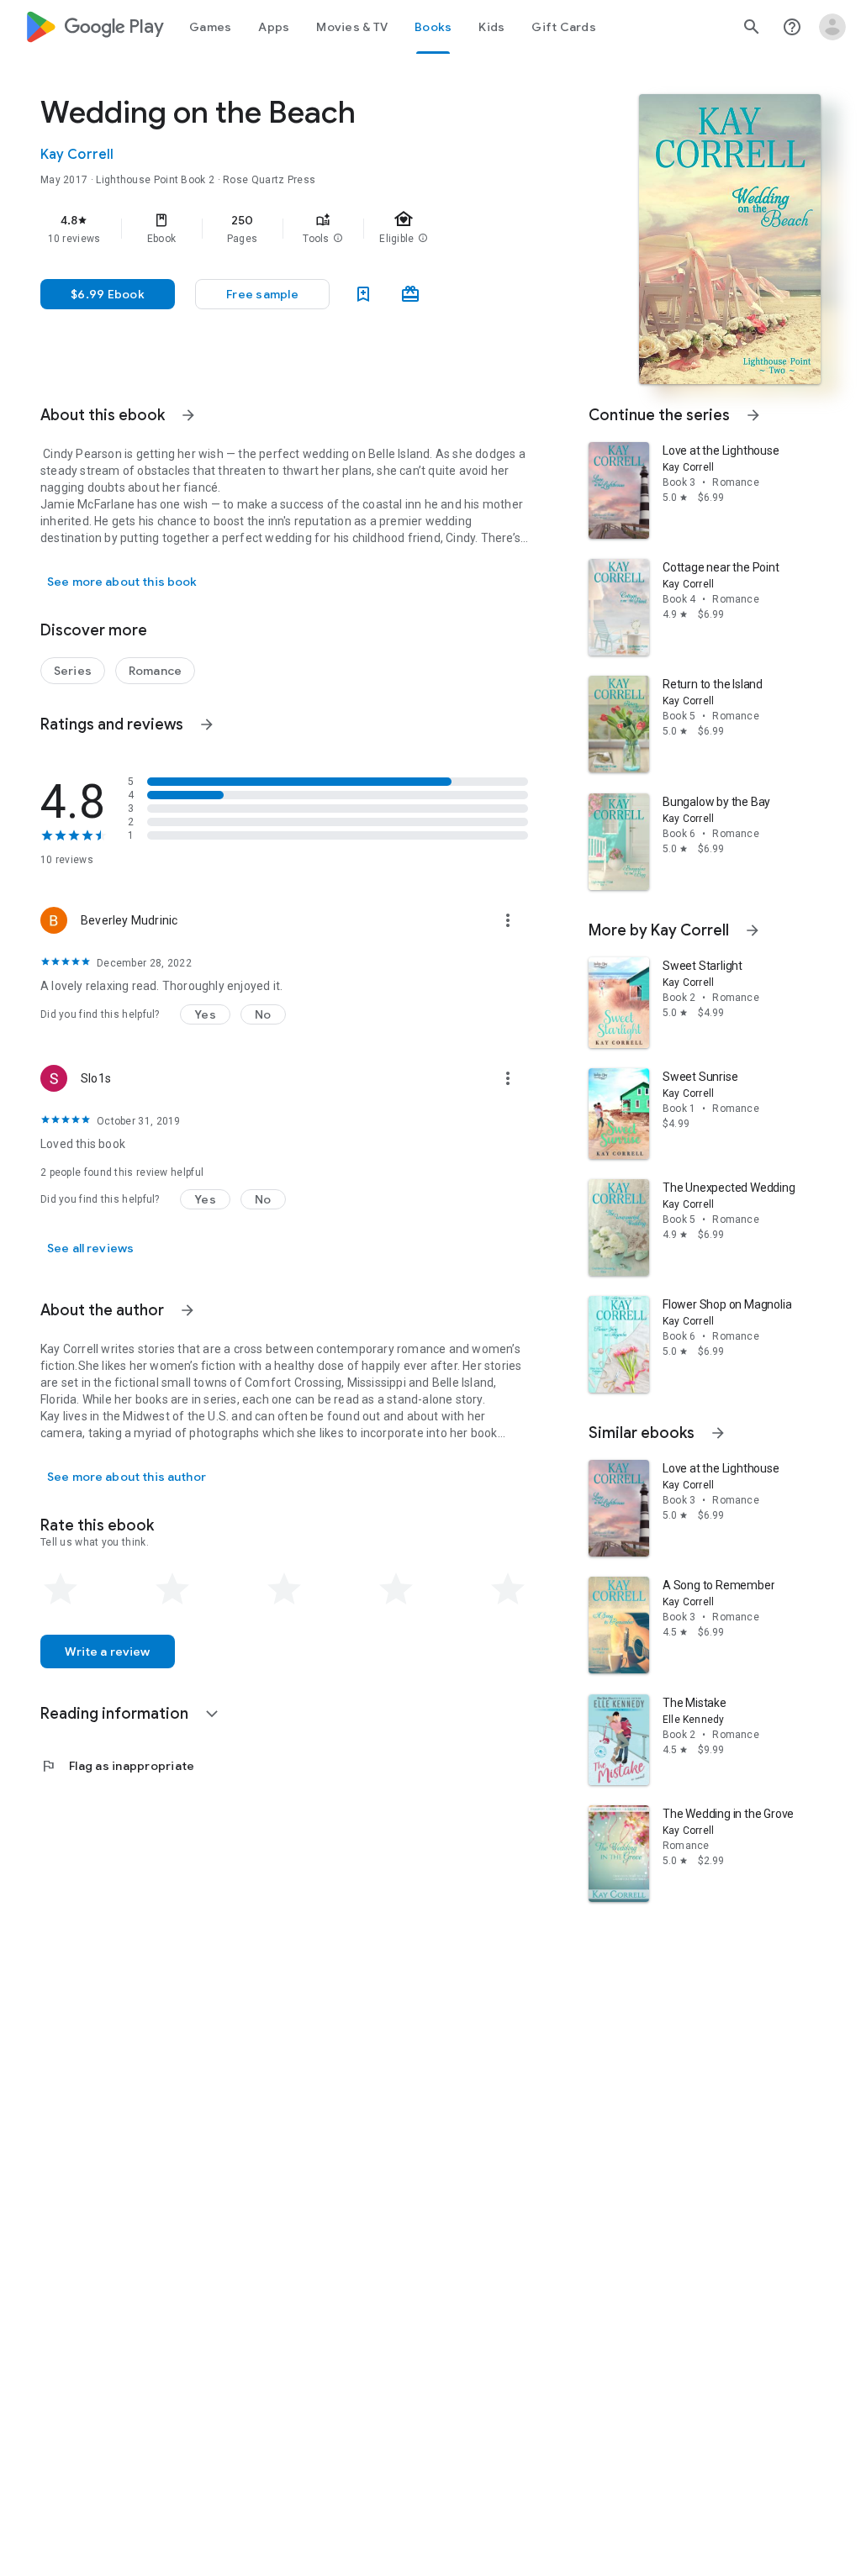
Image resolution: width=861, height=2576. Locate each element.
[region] (308, 229)
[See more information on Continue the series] (753, 415)
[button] (338, 239)
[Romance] (155, 671)
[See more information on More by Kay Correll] (753, 930)
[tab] (210, 27)
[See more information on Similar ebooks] (718, 1433)
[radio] (61, 1589)
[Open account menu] (832, 27)
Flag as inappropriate (117, 1766)
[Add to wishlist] (363, 294)
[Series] (73, 671)
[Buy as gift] (410, 294)
